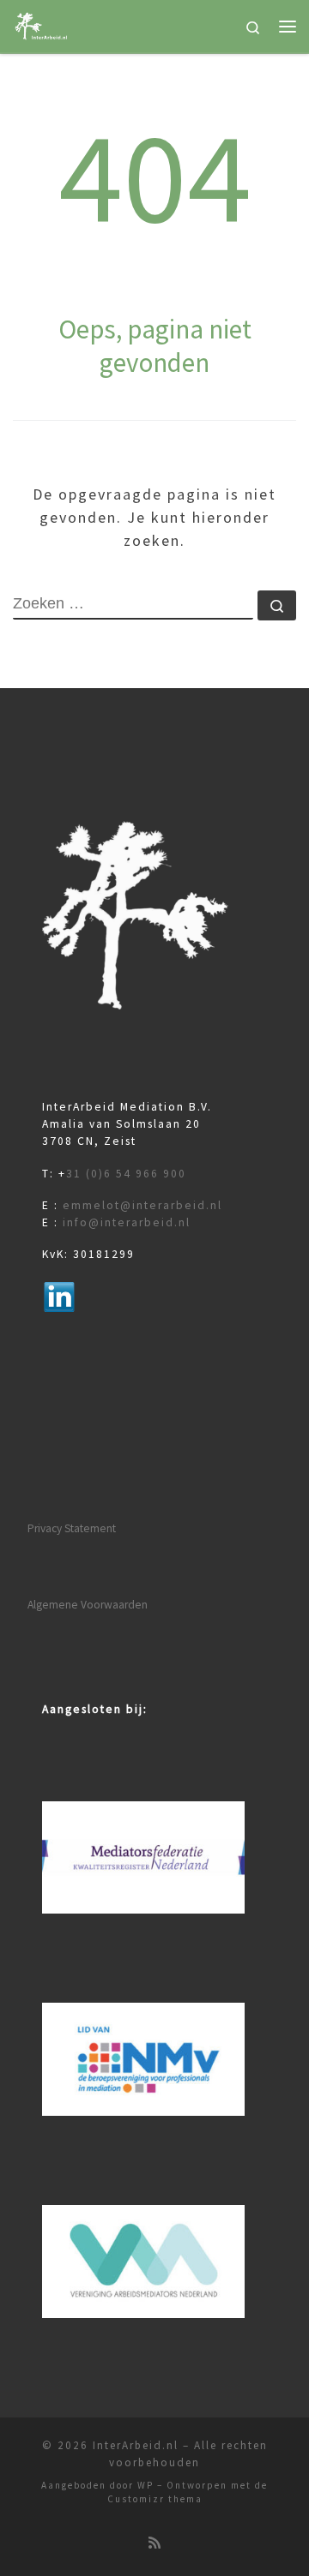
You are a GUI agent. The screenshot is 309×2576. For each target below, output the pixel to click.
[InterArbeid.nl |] (42, 24)
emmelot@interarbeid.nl (142, 1205)
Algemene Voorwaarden (88, 1605)
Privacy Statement (72, 1528)
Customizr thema (155, 2499)
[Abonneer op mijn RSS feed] (154, 2543)
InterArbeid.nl (136, 2445)
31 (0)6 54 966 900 (126, 1174)
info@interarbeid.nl (127, 1222)
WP (145, 2485)
